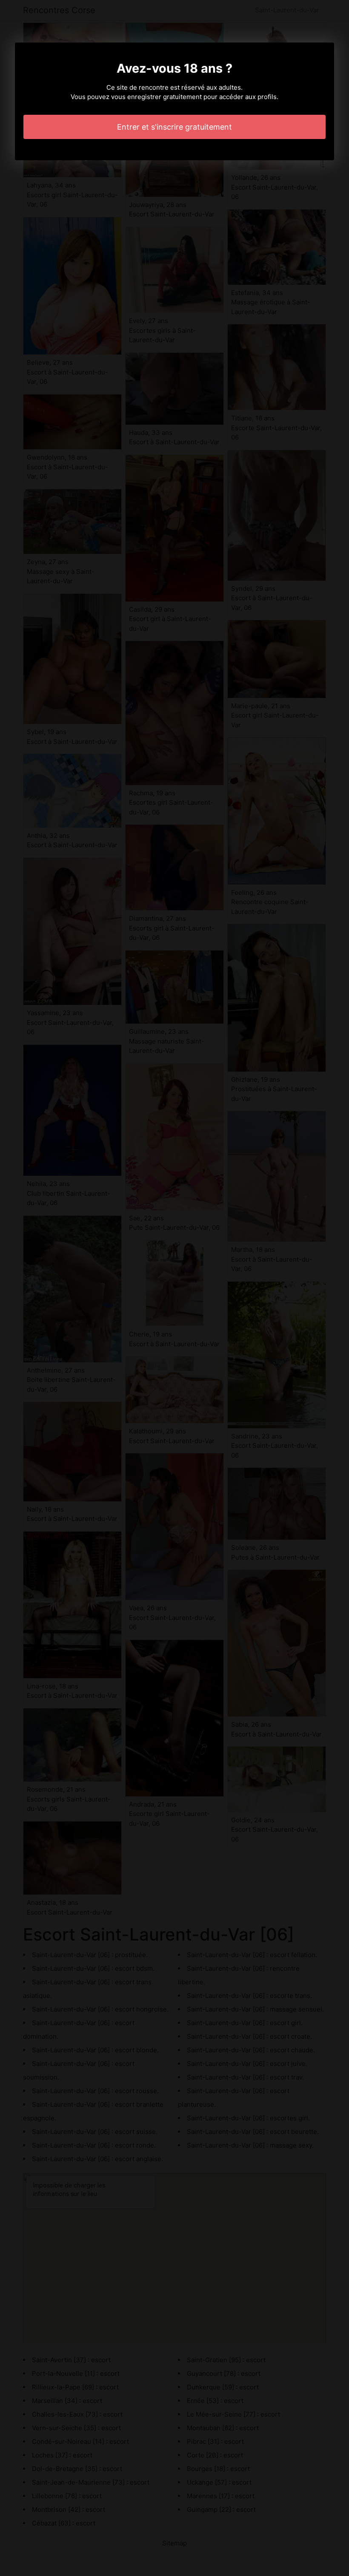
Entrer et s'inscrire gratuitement (174, 127)
